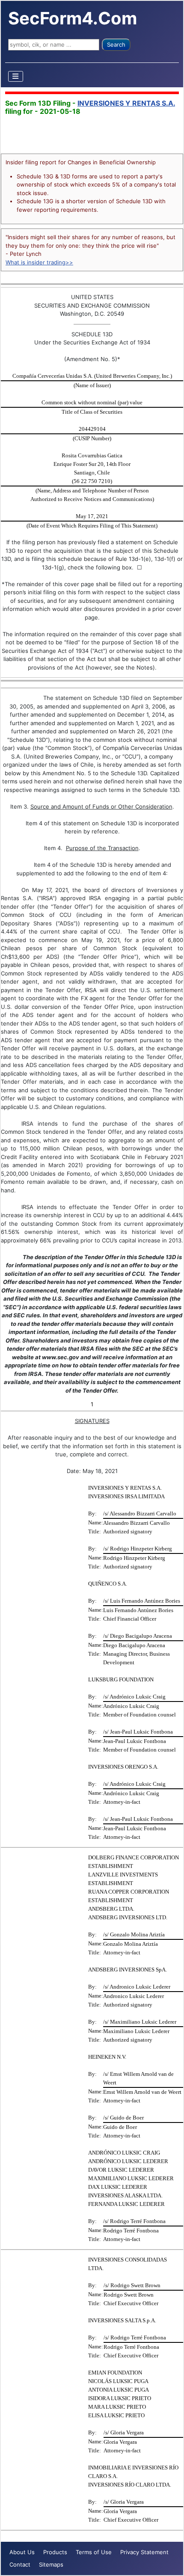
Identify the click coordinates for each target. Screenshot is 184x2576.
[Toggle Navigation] (16, 76)
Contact (20, 2564)
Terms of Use (94, 2552)
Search (116, 44)
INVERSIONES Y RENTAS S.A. (126, 103)
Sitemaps (51, 2564)
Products (55, 2552)
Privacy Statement (144, 2552)
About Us (22, 2552)
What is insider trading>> (39, 262)
